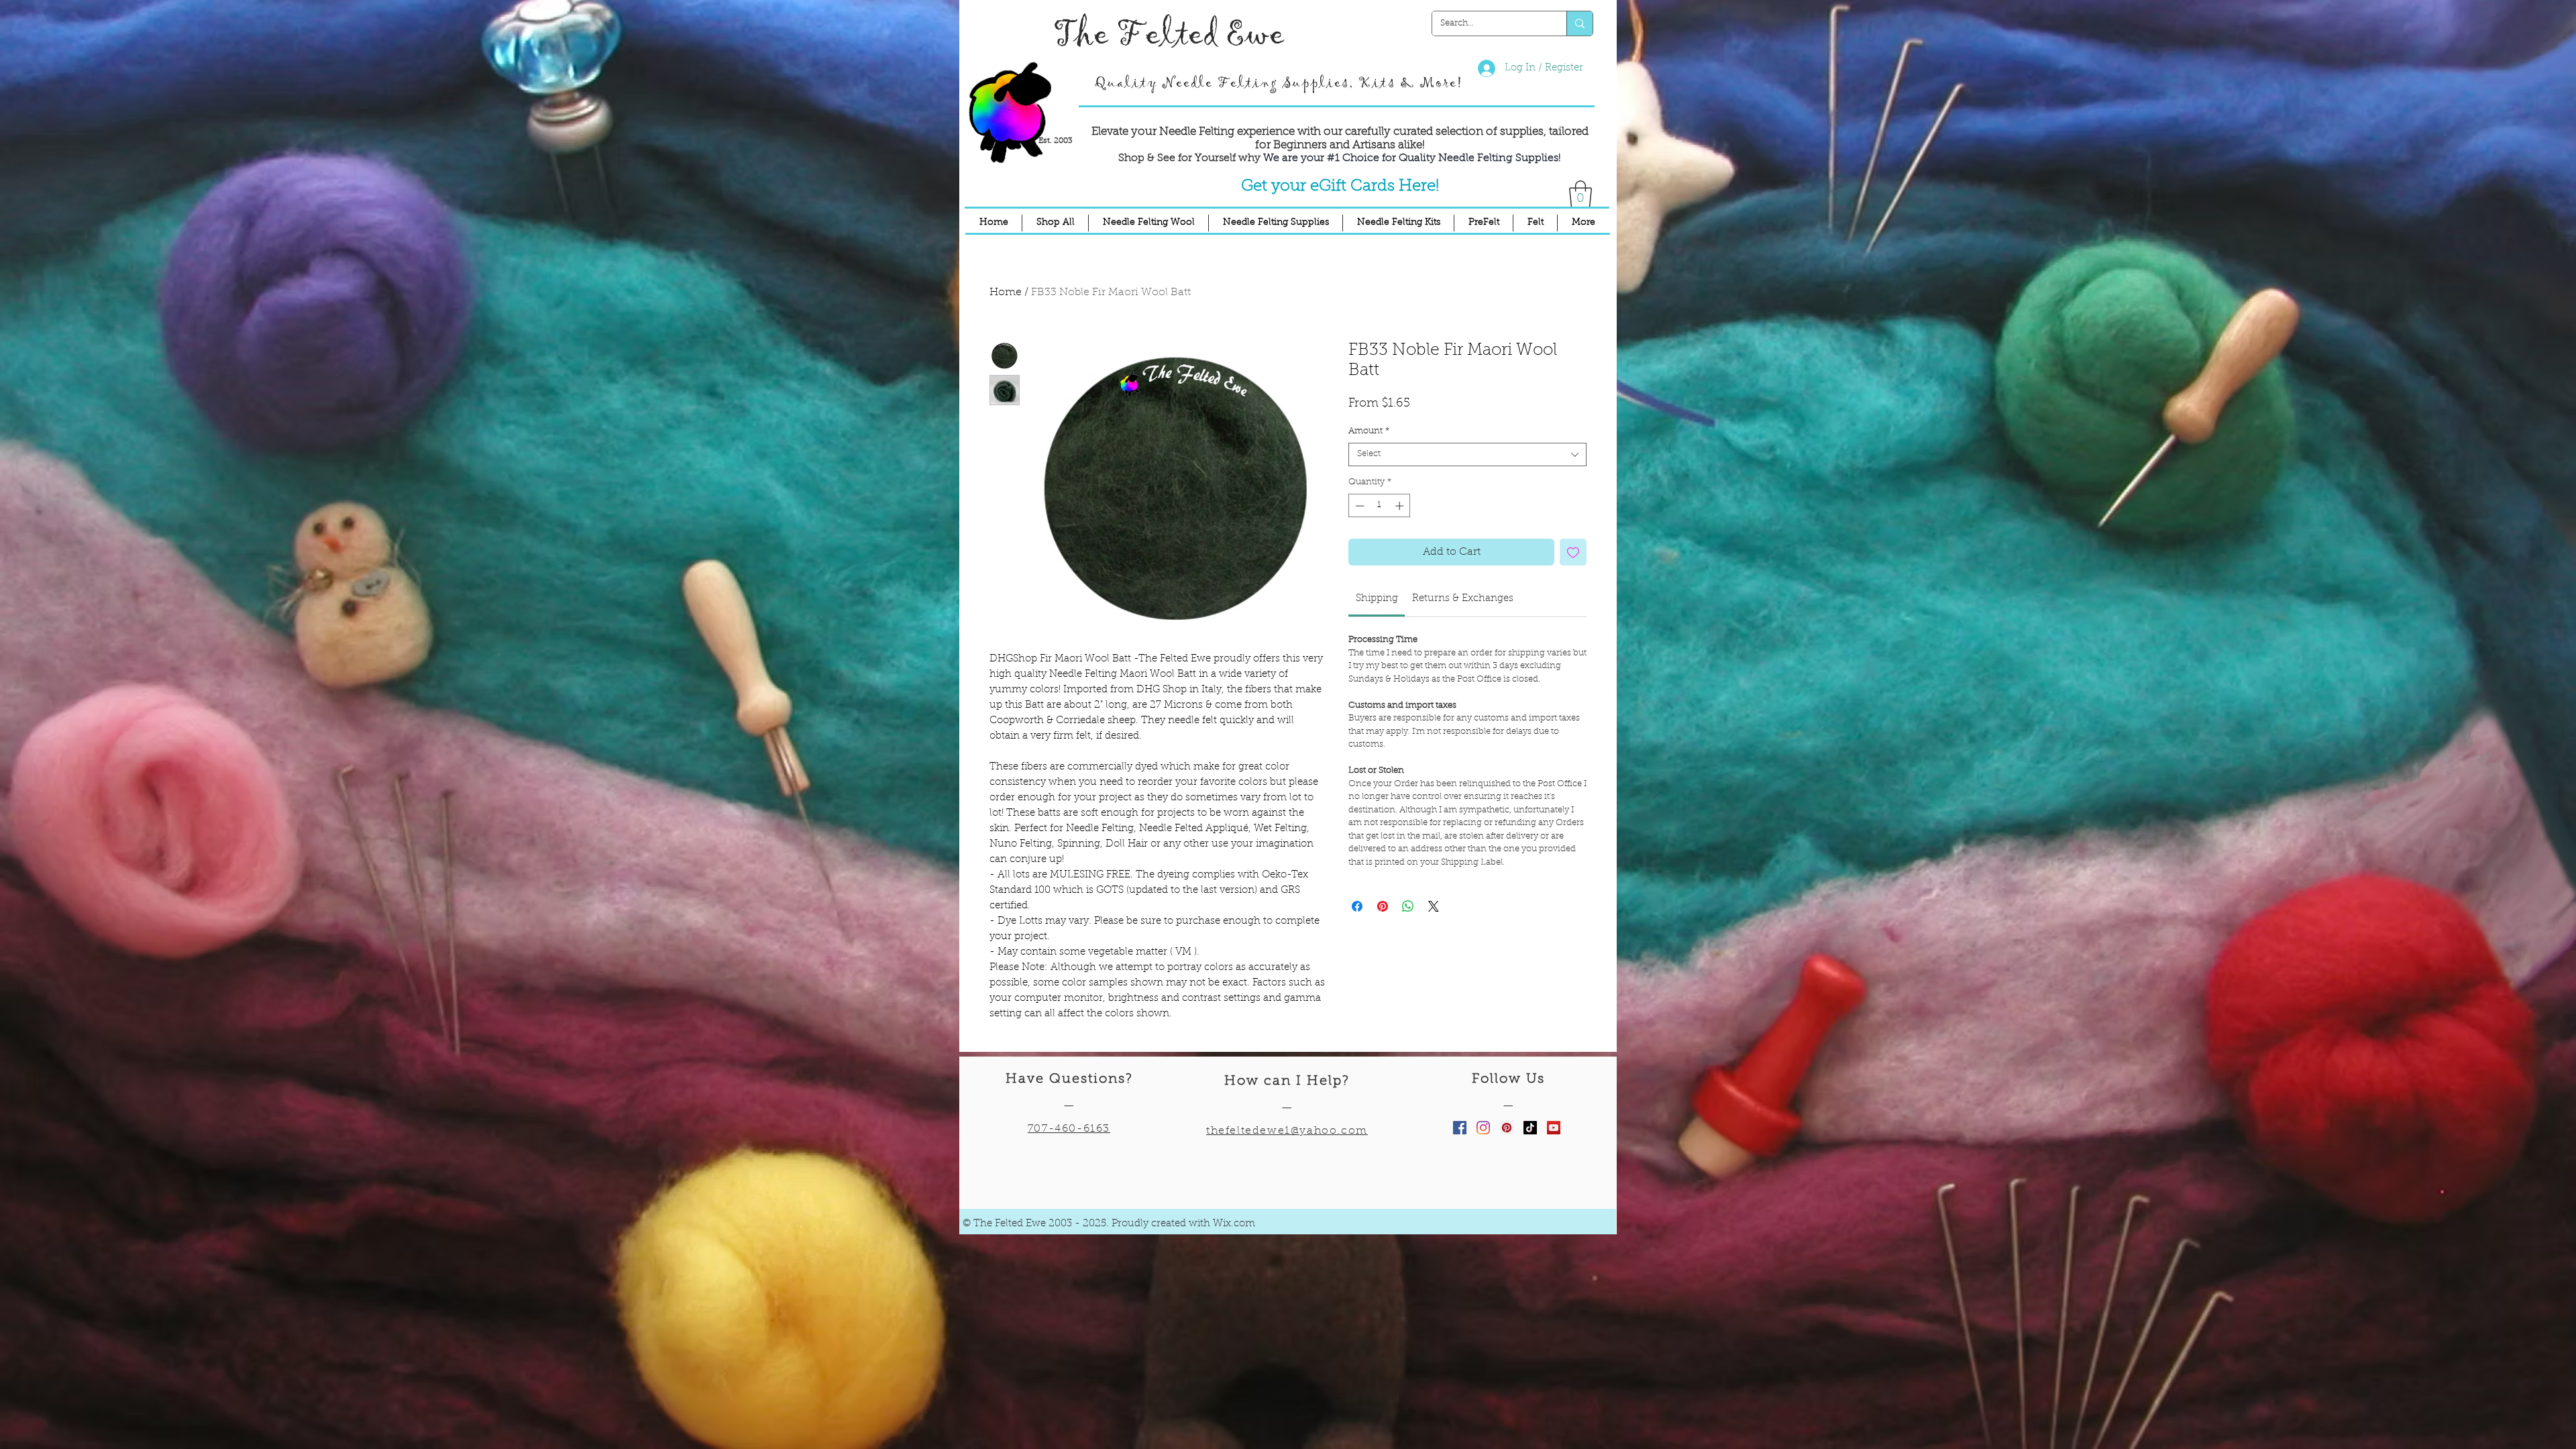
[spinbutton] (1380, 506)
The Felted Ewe (1169, 35)
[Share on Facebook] (1357, 906)
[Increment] (1401, 506)
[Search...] (1579, 23)
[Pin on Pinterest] (1383, 906)
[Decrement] (1358, 506)
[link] (1377, 599)
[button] (1580, 194)
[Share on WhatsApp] (1408, 906)
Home (1006, 292)
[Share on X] (1434, 906)
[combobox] (1467, 454)
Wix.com (1234, 1224)
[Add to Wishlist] (1573, 552)
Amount (1369, 431)
